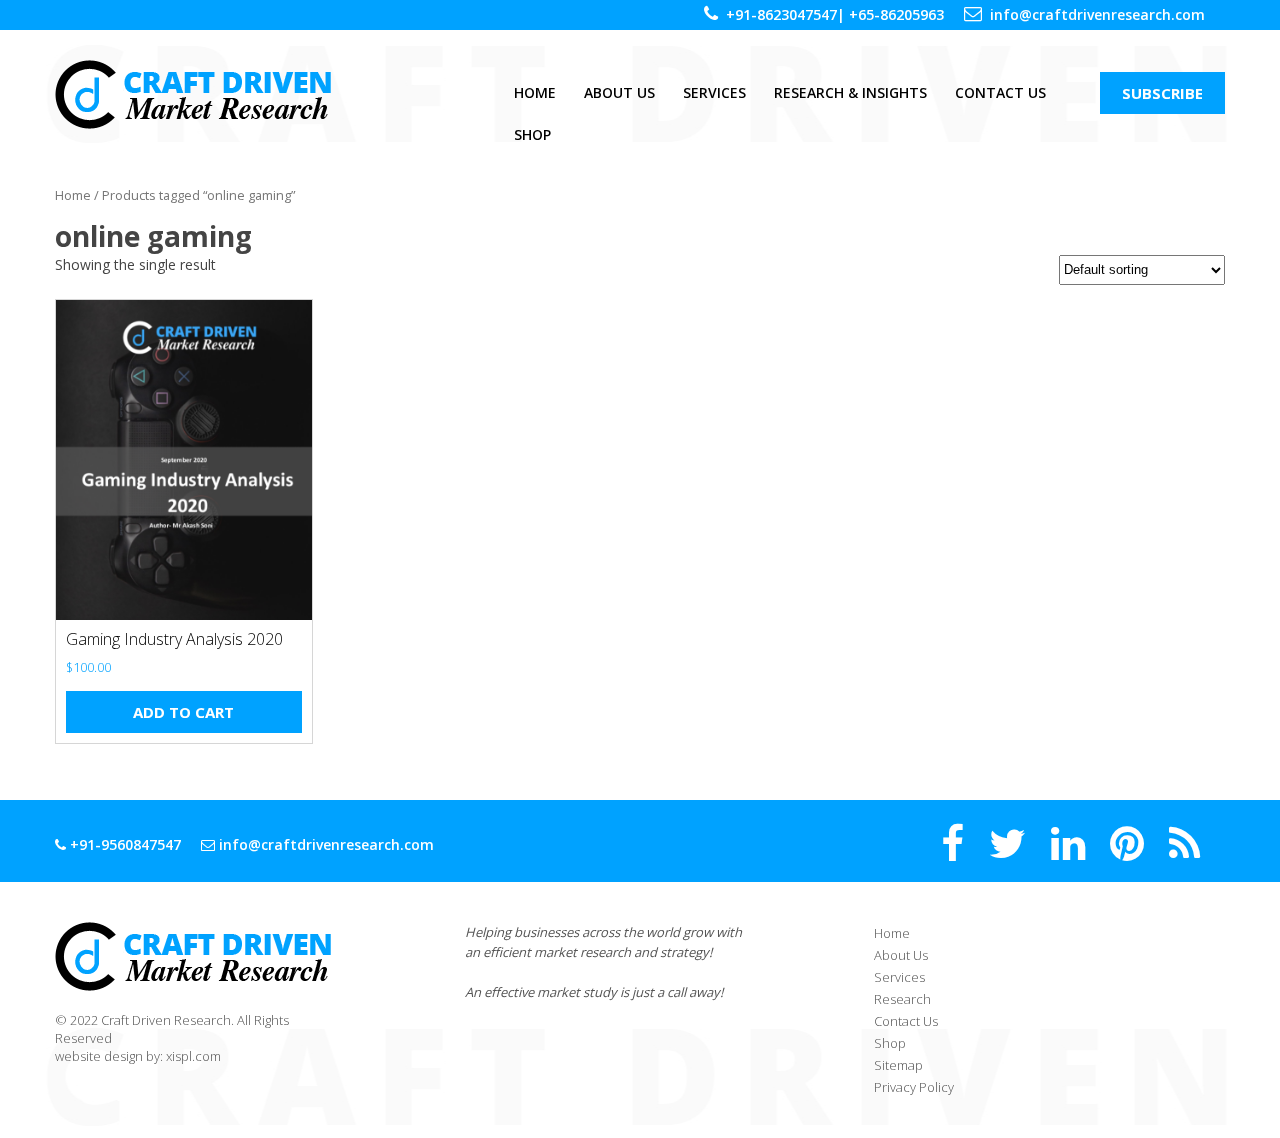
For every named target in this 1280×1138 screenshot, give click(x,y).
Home (535, 92)
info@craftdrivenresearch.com (1097, 14)
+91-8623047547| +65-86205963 (835, 14)
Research (902, 999)
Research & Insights (850, 92)
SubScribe (1162, 93)
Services (714, 92)
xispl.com (193, 1056)
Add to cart (183, 712)
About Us (619, 92)
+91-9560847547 (123, 844)
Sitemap (898, 1065)
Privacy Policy (914, 1087)
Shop (532, 134)
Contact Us (1000, 92)
